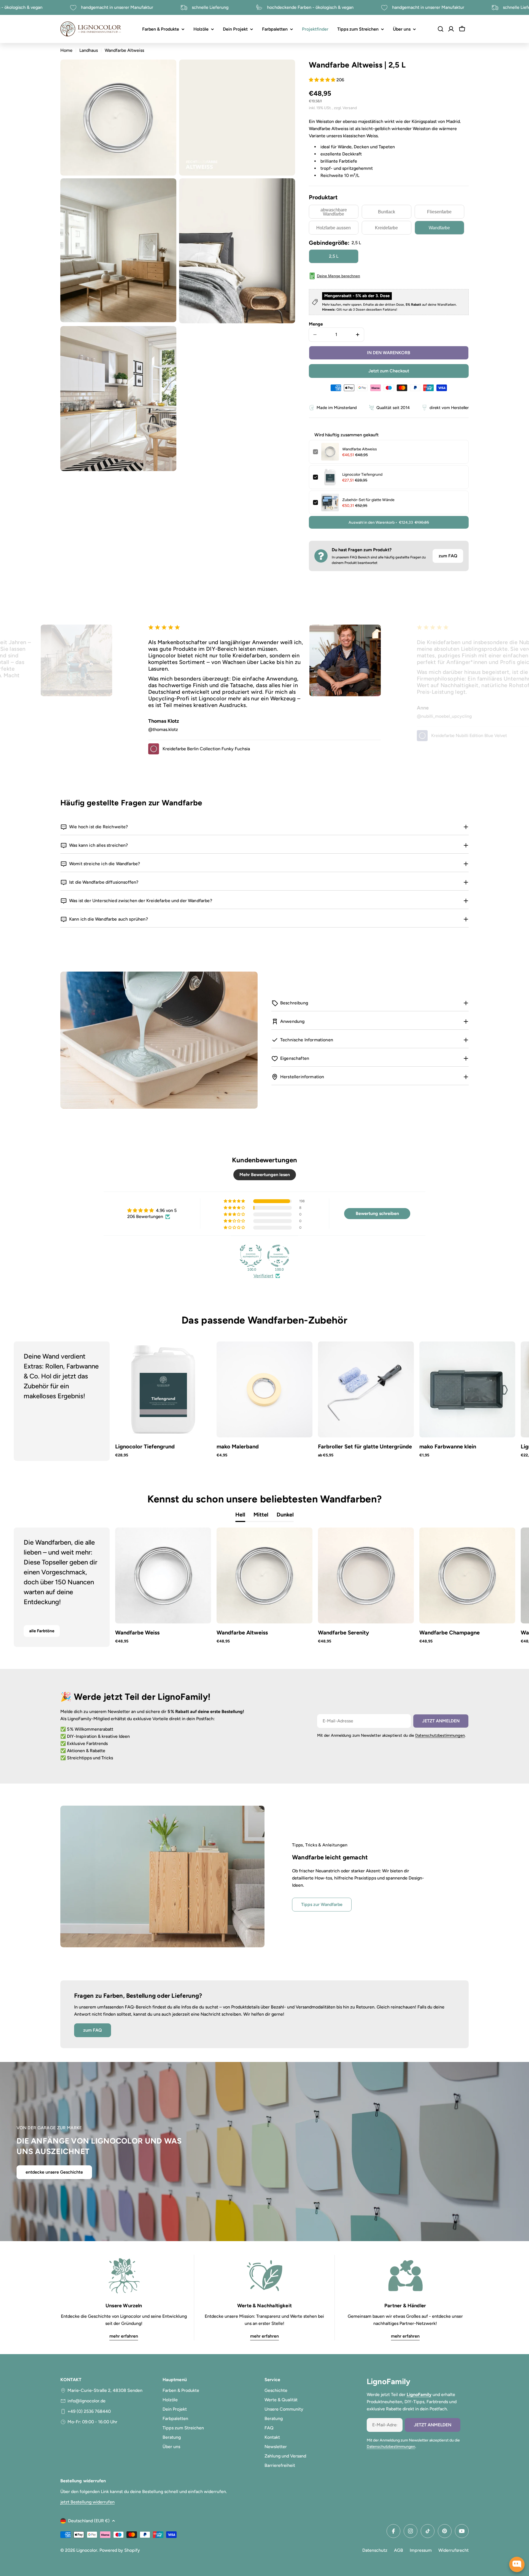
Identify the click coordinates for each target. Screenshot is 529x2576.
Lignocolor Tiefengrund (362, 474)
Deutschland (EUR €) (89, 2521)
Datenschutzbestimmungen (440, 1735)
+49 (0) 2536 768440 (89, 2411)
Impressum (421, 2550)
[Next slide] (494, 1401)
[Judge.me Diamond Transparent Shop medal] (278, 1256)
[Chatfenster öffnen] (517, 2564)
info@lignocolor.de (87, 2401)
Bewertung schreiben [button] (377, 1213)
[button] (323, 80)
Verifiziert (263, 1276)
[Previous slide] (35, 1401)
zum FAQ (448, 556)
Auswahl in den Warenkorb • (389, 522)
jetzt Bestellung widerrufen (87, 2502)
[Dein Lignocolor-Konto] (451, 29)
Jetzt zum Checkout (389, 371)
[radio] (334, 212)
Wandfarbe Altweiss (360, 449)
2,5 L (334, 256)
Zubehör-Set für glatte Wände (368, 500)
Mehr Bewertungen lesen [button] (265, 1175)
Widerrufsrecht (454, 2550)
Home (66, 50)
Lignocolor (87, 2550)
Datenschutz (375, 2550)
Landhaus (89, 50)
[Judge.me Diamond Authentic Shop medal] (251, 1256)
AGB (399, 2550)
